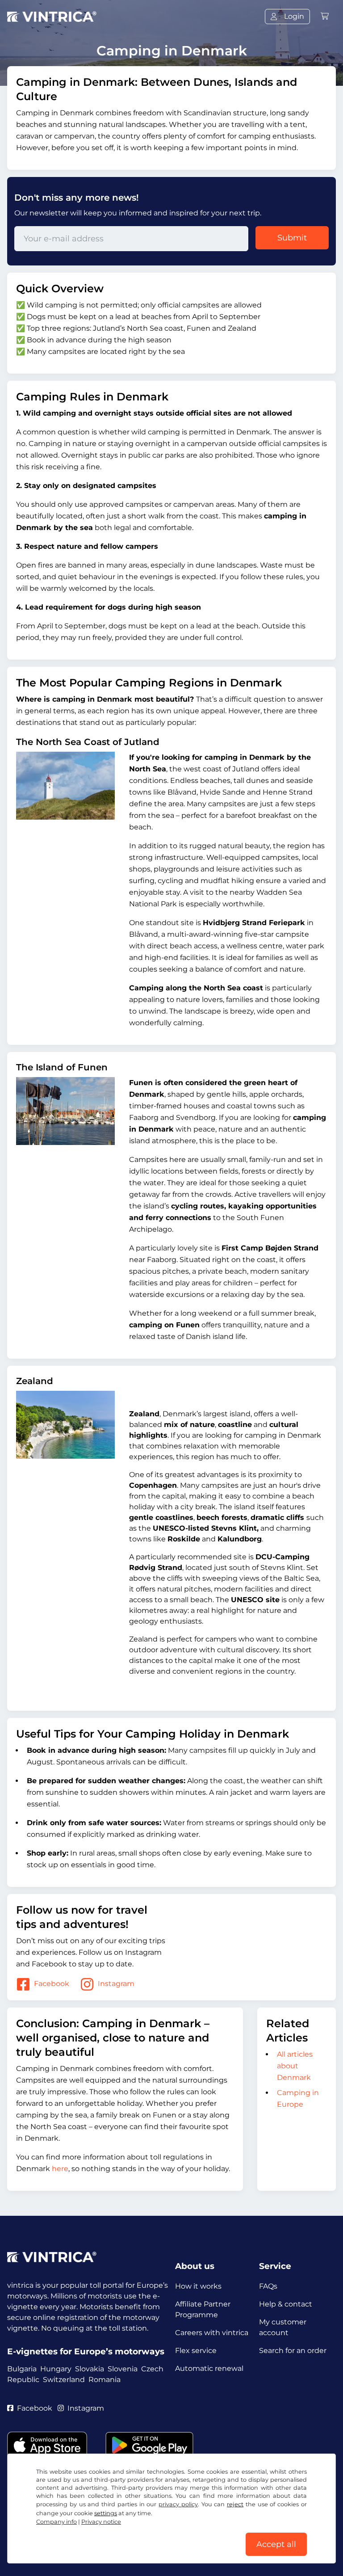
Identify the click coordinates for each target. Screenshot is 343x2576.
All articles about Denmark (295, 2066)
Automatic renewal (209, 2368)
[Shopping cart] (325, 16)
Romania (105, 2380)
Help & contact (286, 2304)
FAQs (268, 2286)
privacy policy (178, 2504)
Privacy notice (101, 2522)
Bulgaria (22, 2369)
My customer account (283, 2327)
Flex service (196, 2351)
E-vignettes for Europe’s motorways (86, 2351)
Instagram (116, 1984)
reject (235, 2504)
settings (106, 2513)
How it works (198, 2286)
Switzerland (64, 2380)
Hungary (56, 2369)
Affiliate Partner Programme (203, 2309)
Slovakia (90, 2369)
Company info (56, 2522)
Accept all (276, 2544)
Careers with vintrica (212, 2333)
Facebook (52, 1984)
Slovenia (123, 2369)
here (60, 2169)
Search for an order (293, 2351)
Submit (292, 238)
